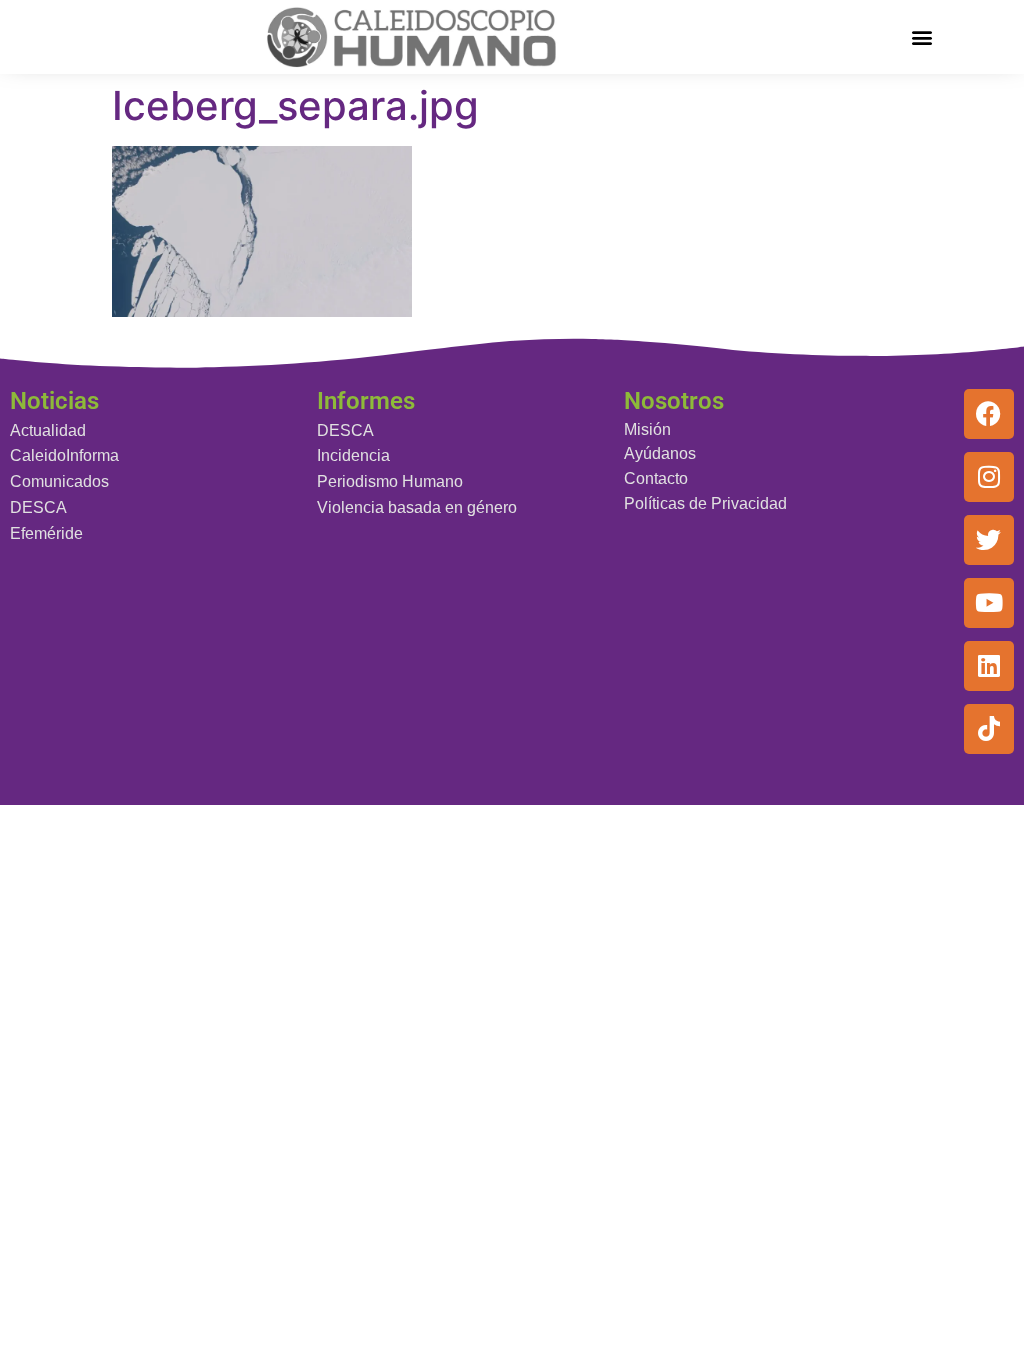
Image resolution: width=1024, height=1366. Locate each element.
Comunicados (59, 481)
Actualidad (48, 430)
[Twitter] (989, 540)
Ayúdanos (660, 453)
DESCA (38, 507)
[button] (921, 36)
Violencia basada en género (417, 507)
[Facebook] (989, 414)
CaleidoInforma (64, 455)
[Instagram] (989, 477)
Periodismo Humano (390, 481)
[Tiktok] (989, 729)
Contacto (656, 478)
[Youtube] (989, 603)
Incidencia (353, 455)
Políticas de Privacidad (705, 503)
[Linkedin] (989, 666)
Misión (647, 429)
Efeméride (46, 533)
